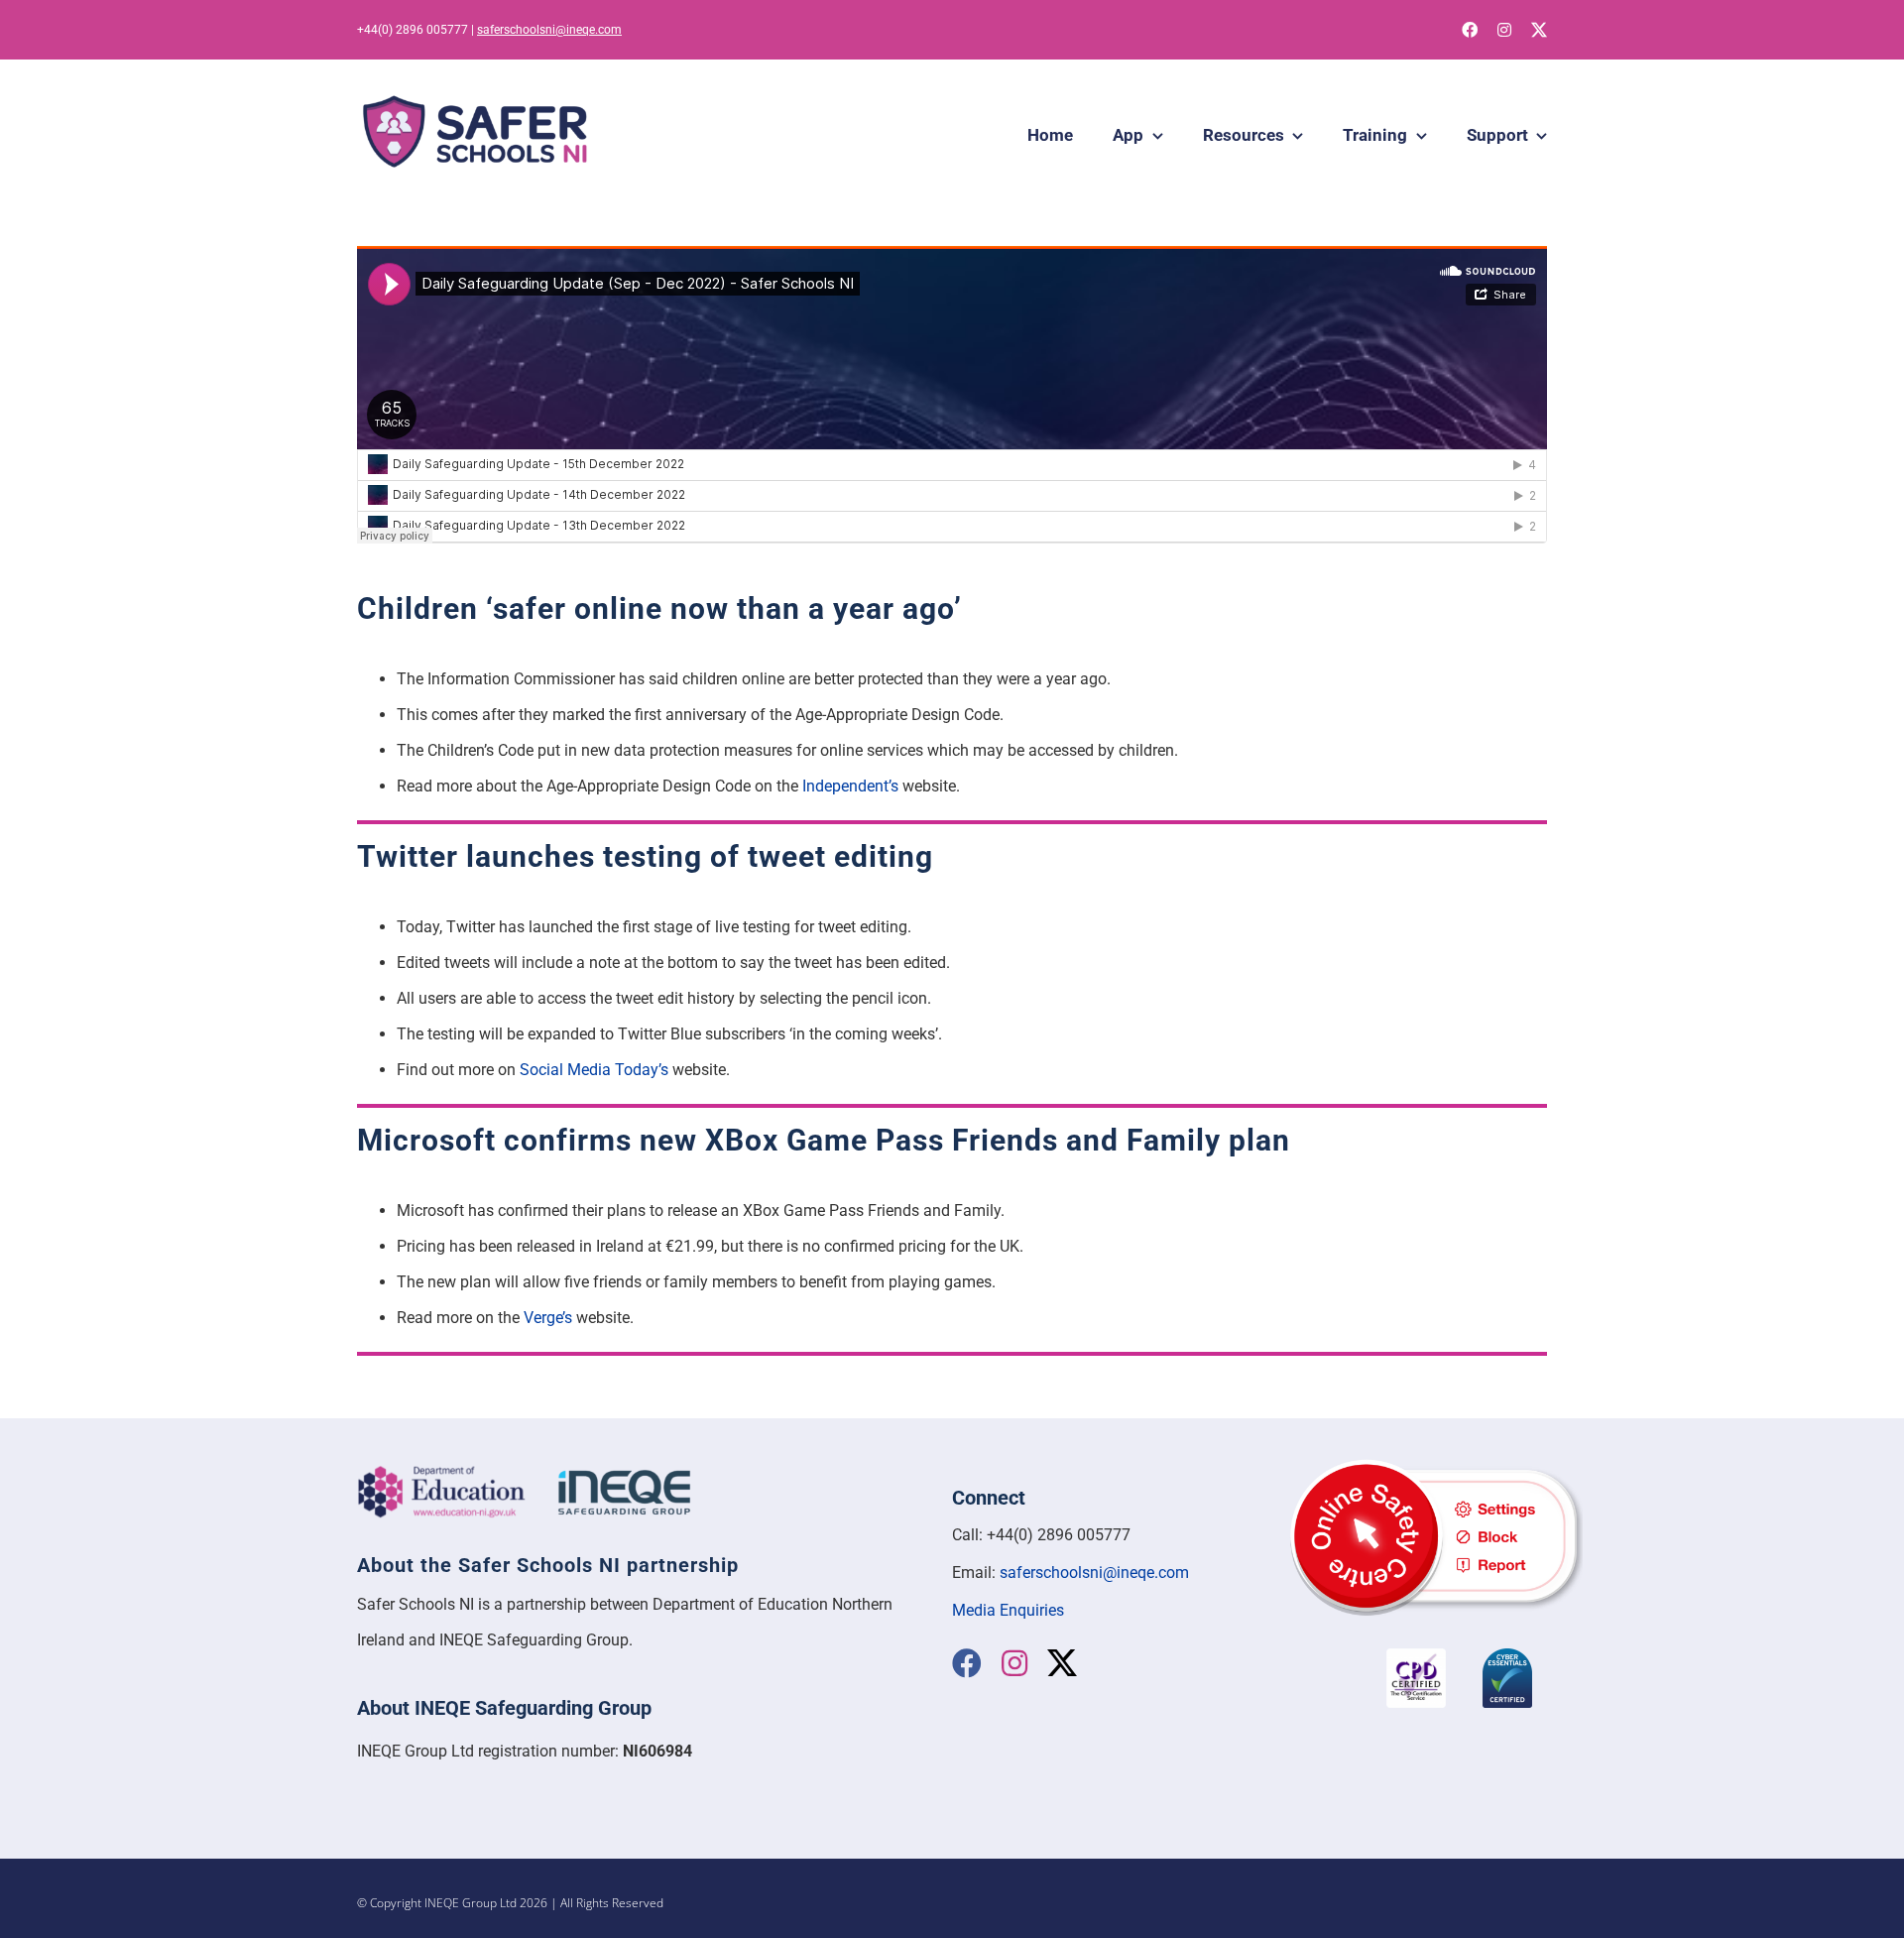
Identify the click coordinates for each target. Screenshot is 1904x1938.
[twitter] (1539, 30)
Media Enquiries (1008, 1610)
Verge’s (548, 1318)
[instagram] (1504, 30)
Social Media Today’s (594, 1070)
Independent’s (850, 786)
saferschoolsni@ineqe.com (549, 30)
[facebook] (1470, 30)
